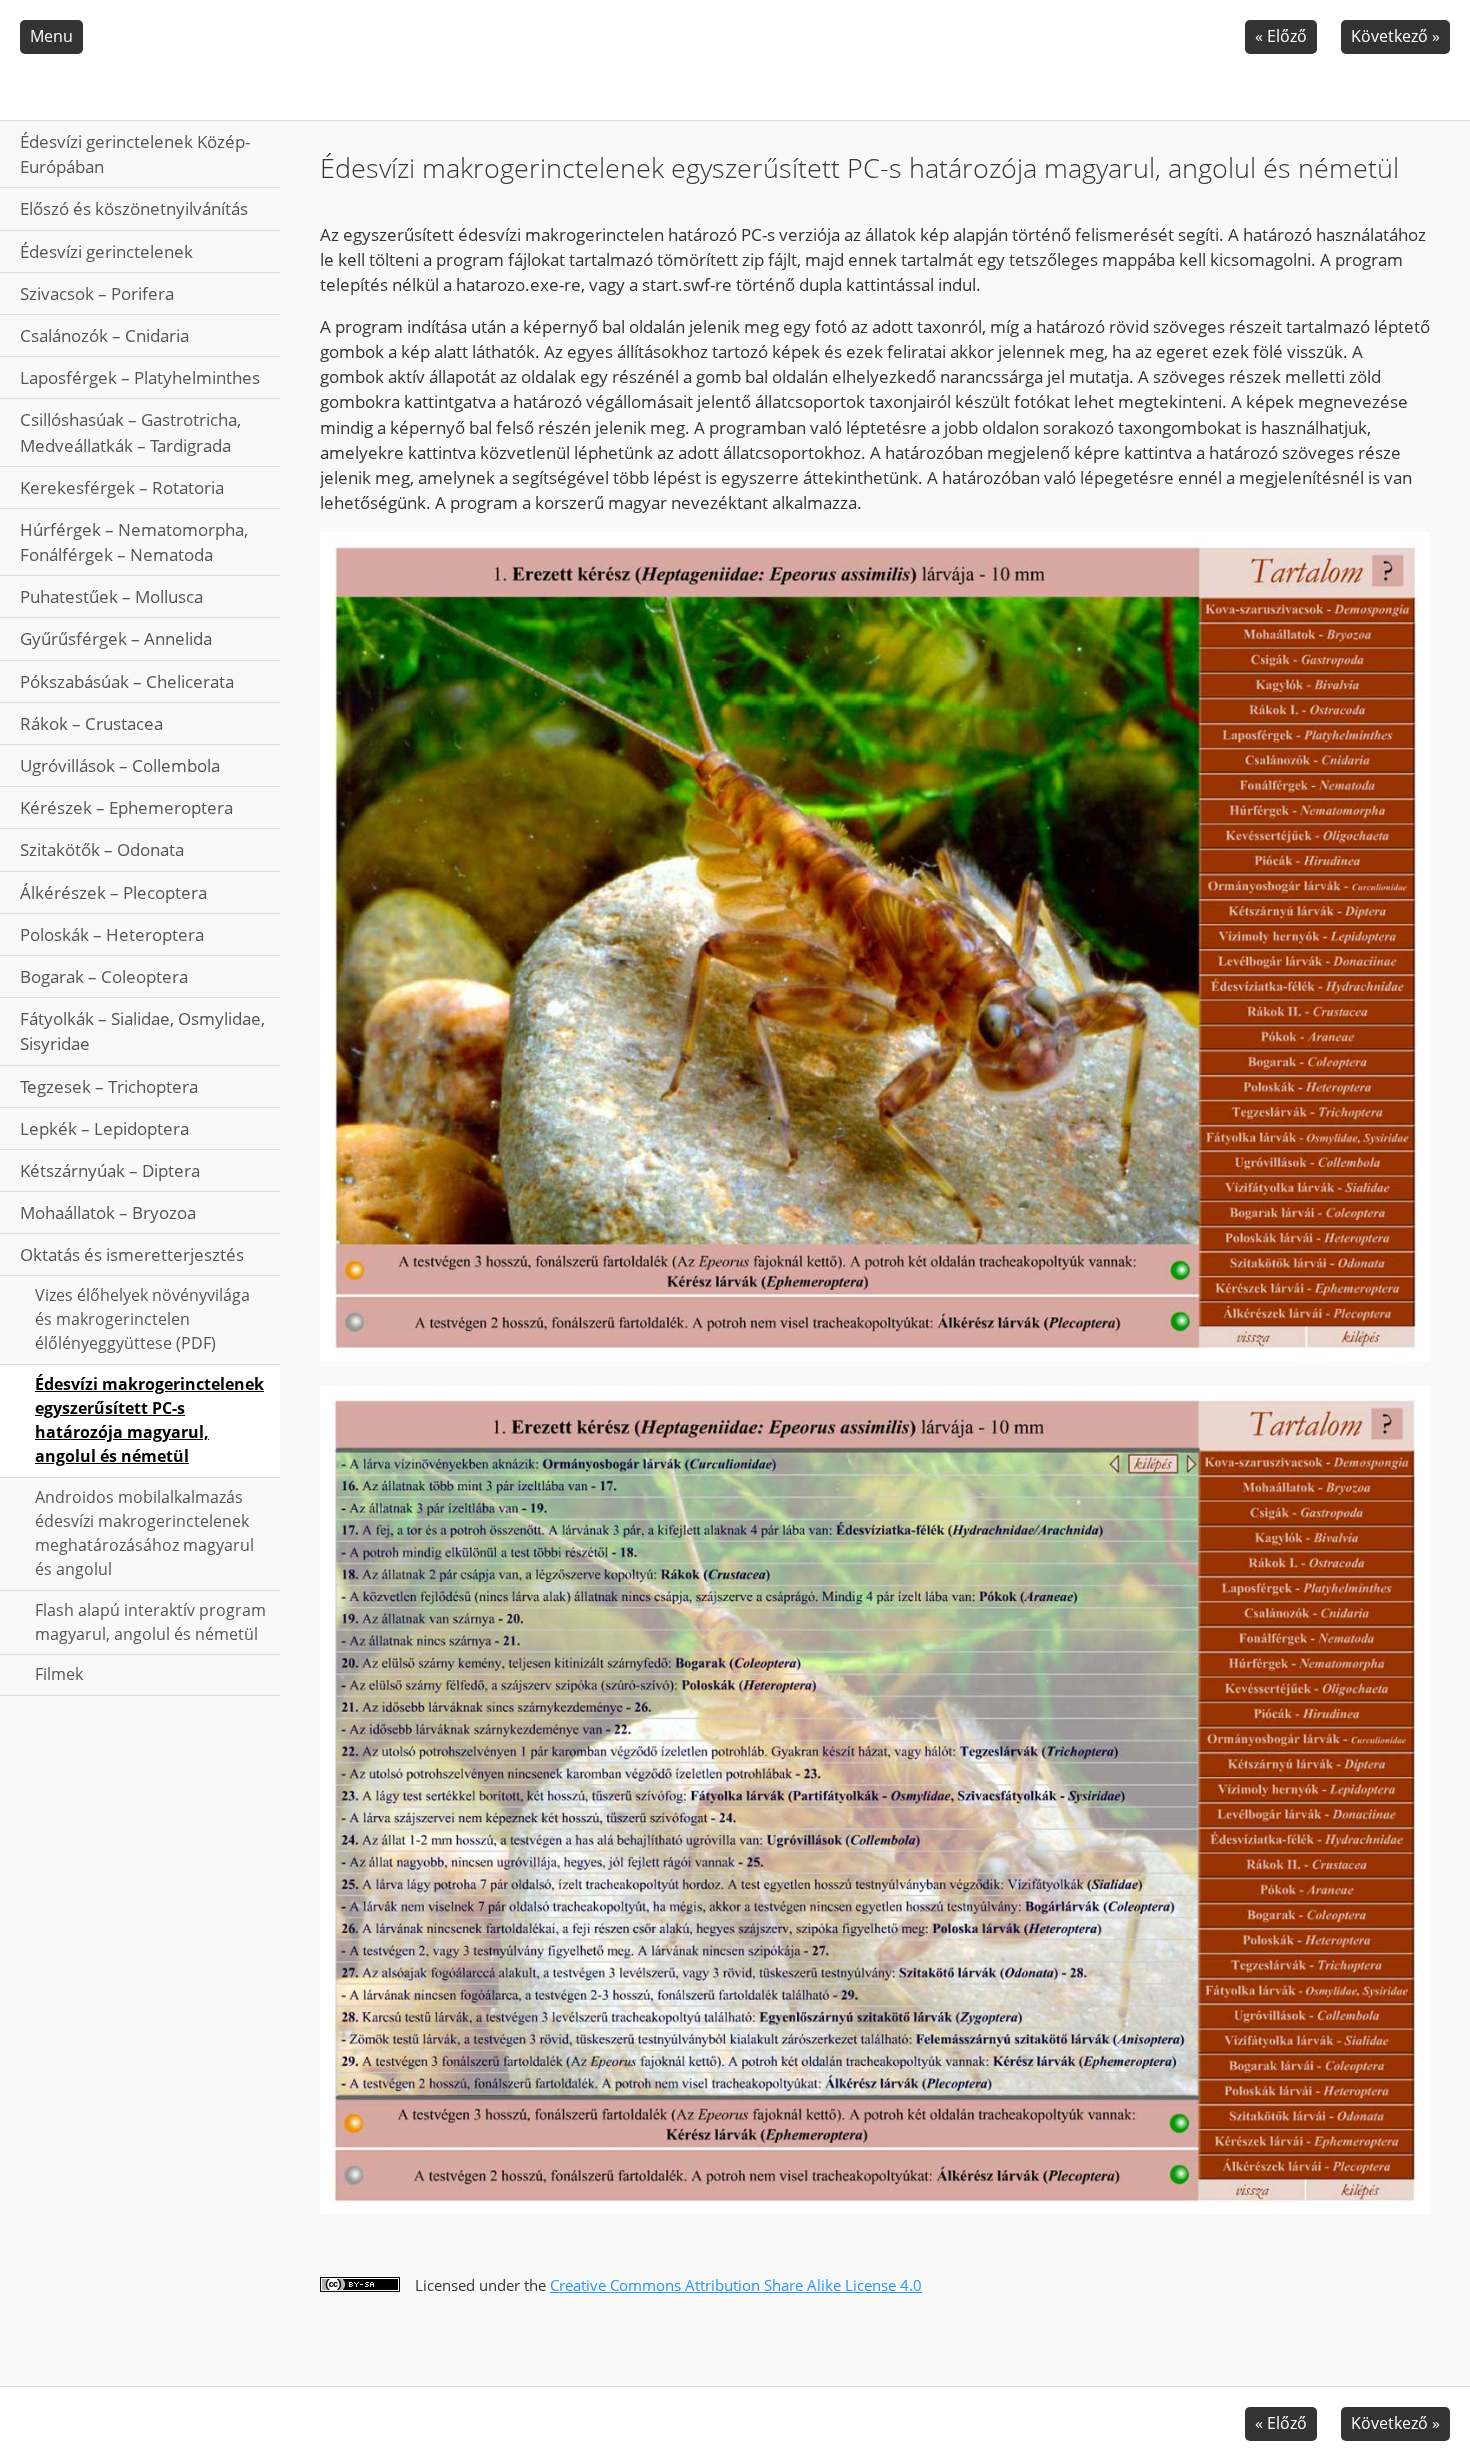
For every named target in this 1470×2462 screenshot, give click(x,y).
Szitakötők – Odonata (102, 849)
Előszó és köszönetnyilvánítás (134, 208)
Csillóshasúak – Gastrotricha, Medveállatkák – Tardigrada (130, 432)
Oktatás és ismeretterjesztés (132, 1254)
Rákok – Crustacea (91, 723)
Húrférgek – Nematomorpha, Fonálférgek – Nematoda (134, 542)
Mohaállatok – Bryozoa (108, 1212)
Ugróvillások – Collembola (120, 765)
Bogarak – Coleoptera (104, 976)
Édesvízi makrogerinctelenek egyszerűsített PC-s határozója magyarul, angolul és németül (149, 1420)
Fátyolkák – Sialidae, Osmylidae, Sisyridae (142, 1031)
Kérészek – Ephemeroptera (126, 807)
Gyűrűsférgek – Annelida (116, 638)
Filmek (59, 1674)
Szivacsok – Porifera (97, 293)
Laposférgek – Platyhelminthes (140, 377)
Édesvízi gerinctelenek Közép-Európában (135, 154)
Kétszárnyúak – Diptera (110, 1170)
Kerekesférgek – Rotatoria (122, 487)
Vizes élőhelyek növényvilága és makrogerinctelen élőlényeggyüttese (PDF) (142, 1319)
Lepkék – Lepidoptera (104, 1128)
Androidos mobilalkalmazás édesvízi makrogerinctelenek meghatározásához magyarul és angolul (144, 1533)
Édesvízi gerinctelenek (106, 251)
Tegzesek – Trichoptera (109, 1086)
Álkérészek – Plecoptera (113, 892)
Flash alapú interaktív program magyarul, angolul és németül (150, 1622)
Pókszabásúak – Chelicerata (127, 681)
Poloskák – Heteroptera (112, 934)
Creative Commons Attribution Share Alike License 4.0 (736, 2285)
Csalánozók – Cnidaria (104, 335)
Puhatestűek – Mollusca (111, 596)
